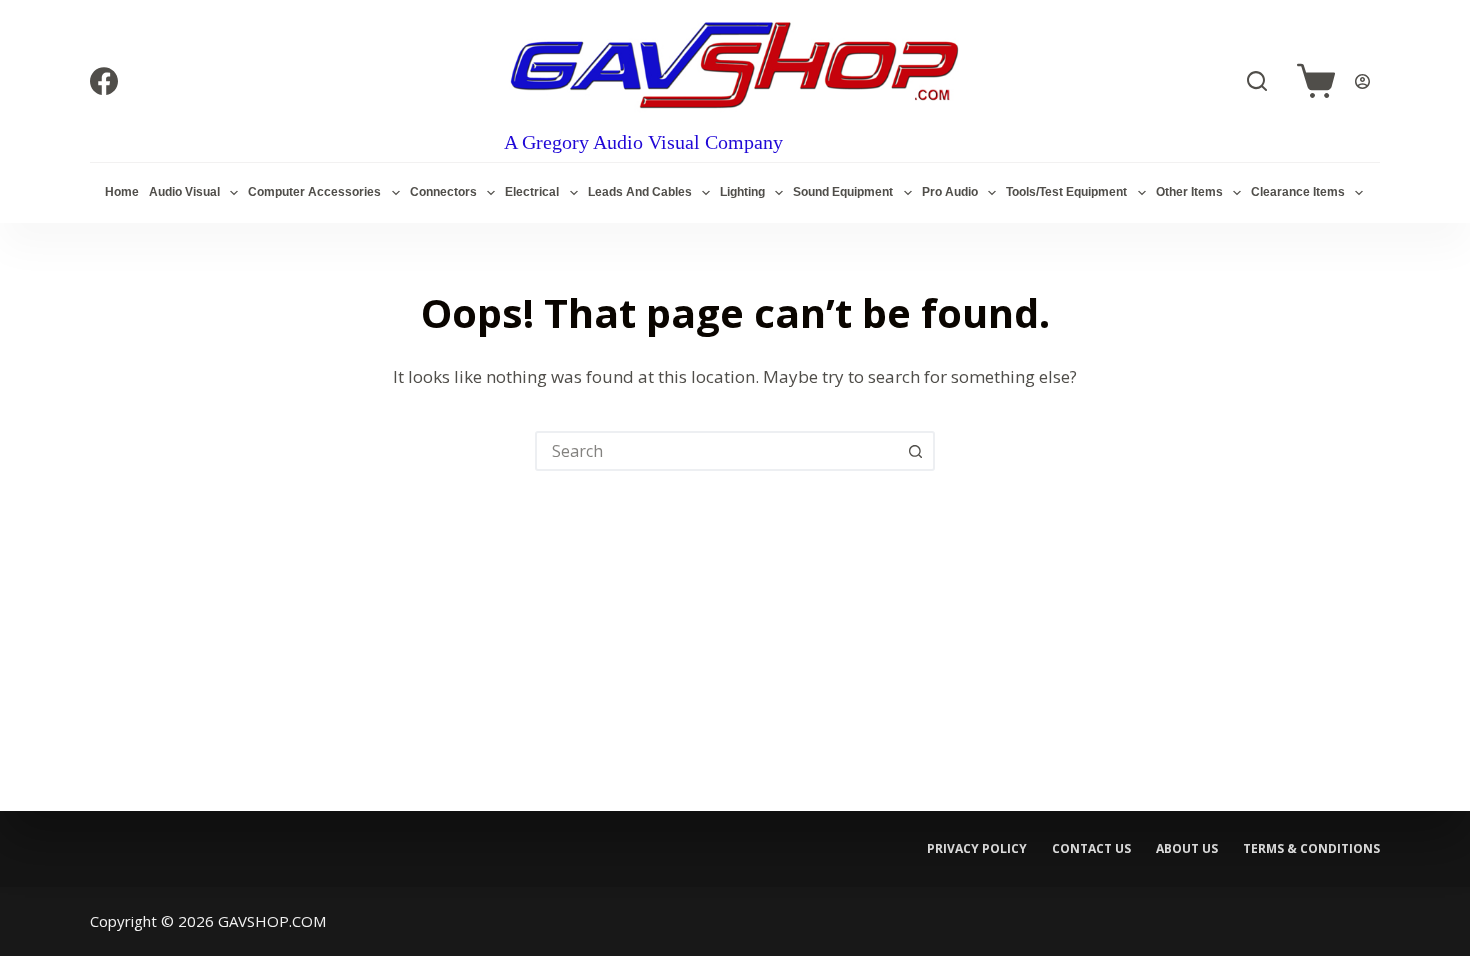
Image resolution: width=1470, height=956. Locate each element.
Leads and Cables (640, 192)
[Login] (1362, 81)
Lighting (742, 192)
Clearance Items (1298, 192)
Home (122, 192)
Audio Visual (184, 192)
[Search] (1257, 81)
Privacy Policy (977, 849)
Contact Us (1091, 849)
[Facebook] (104, 81)
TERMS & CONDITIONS (1311, 849)
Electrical (532, 192)
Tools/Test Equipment (1066, 192)
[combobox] (717, 451)
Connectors (443, 192)
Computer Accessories (314, 192)
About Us (1187, 849)
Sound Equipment (843, 192)
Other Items (1189, 192)
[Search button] (915, 451)
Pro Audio (950, 192)
